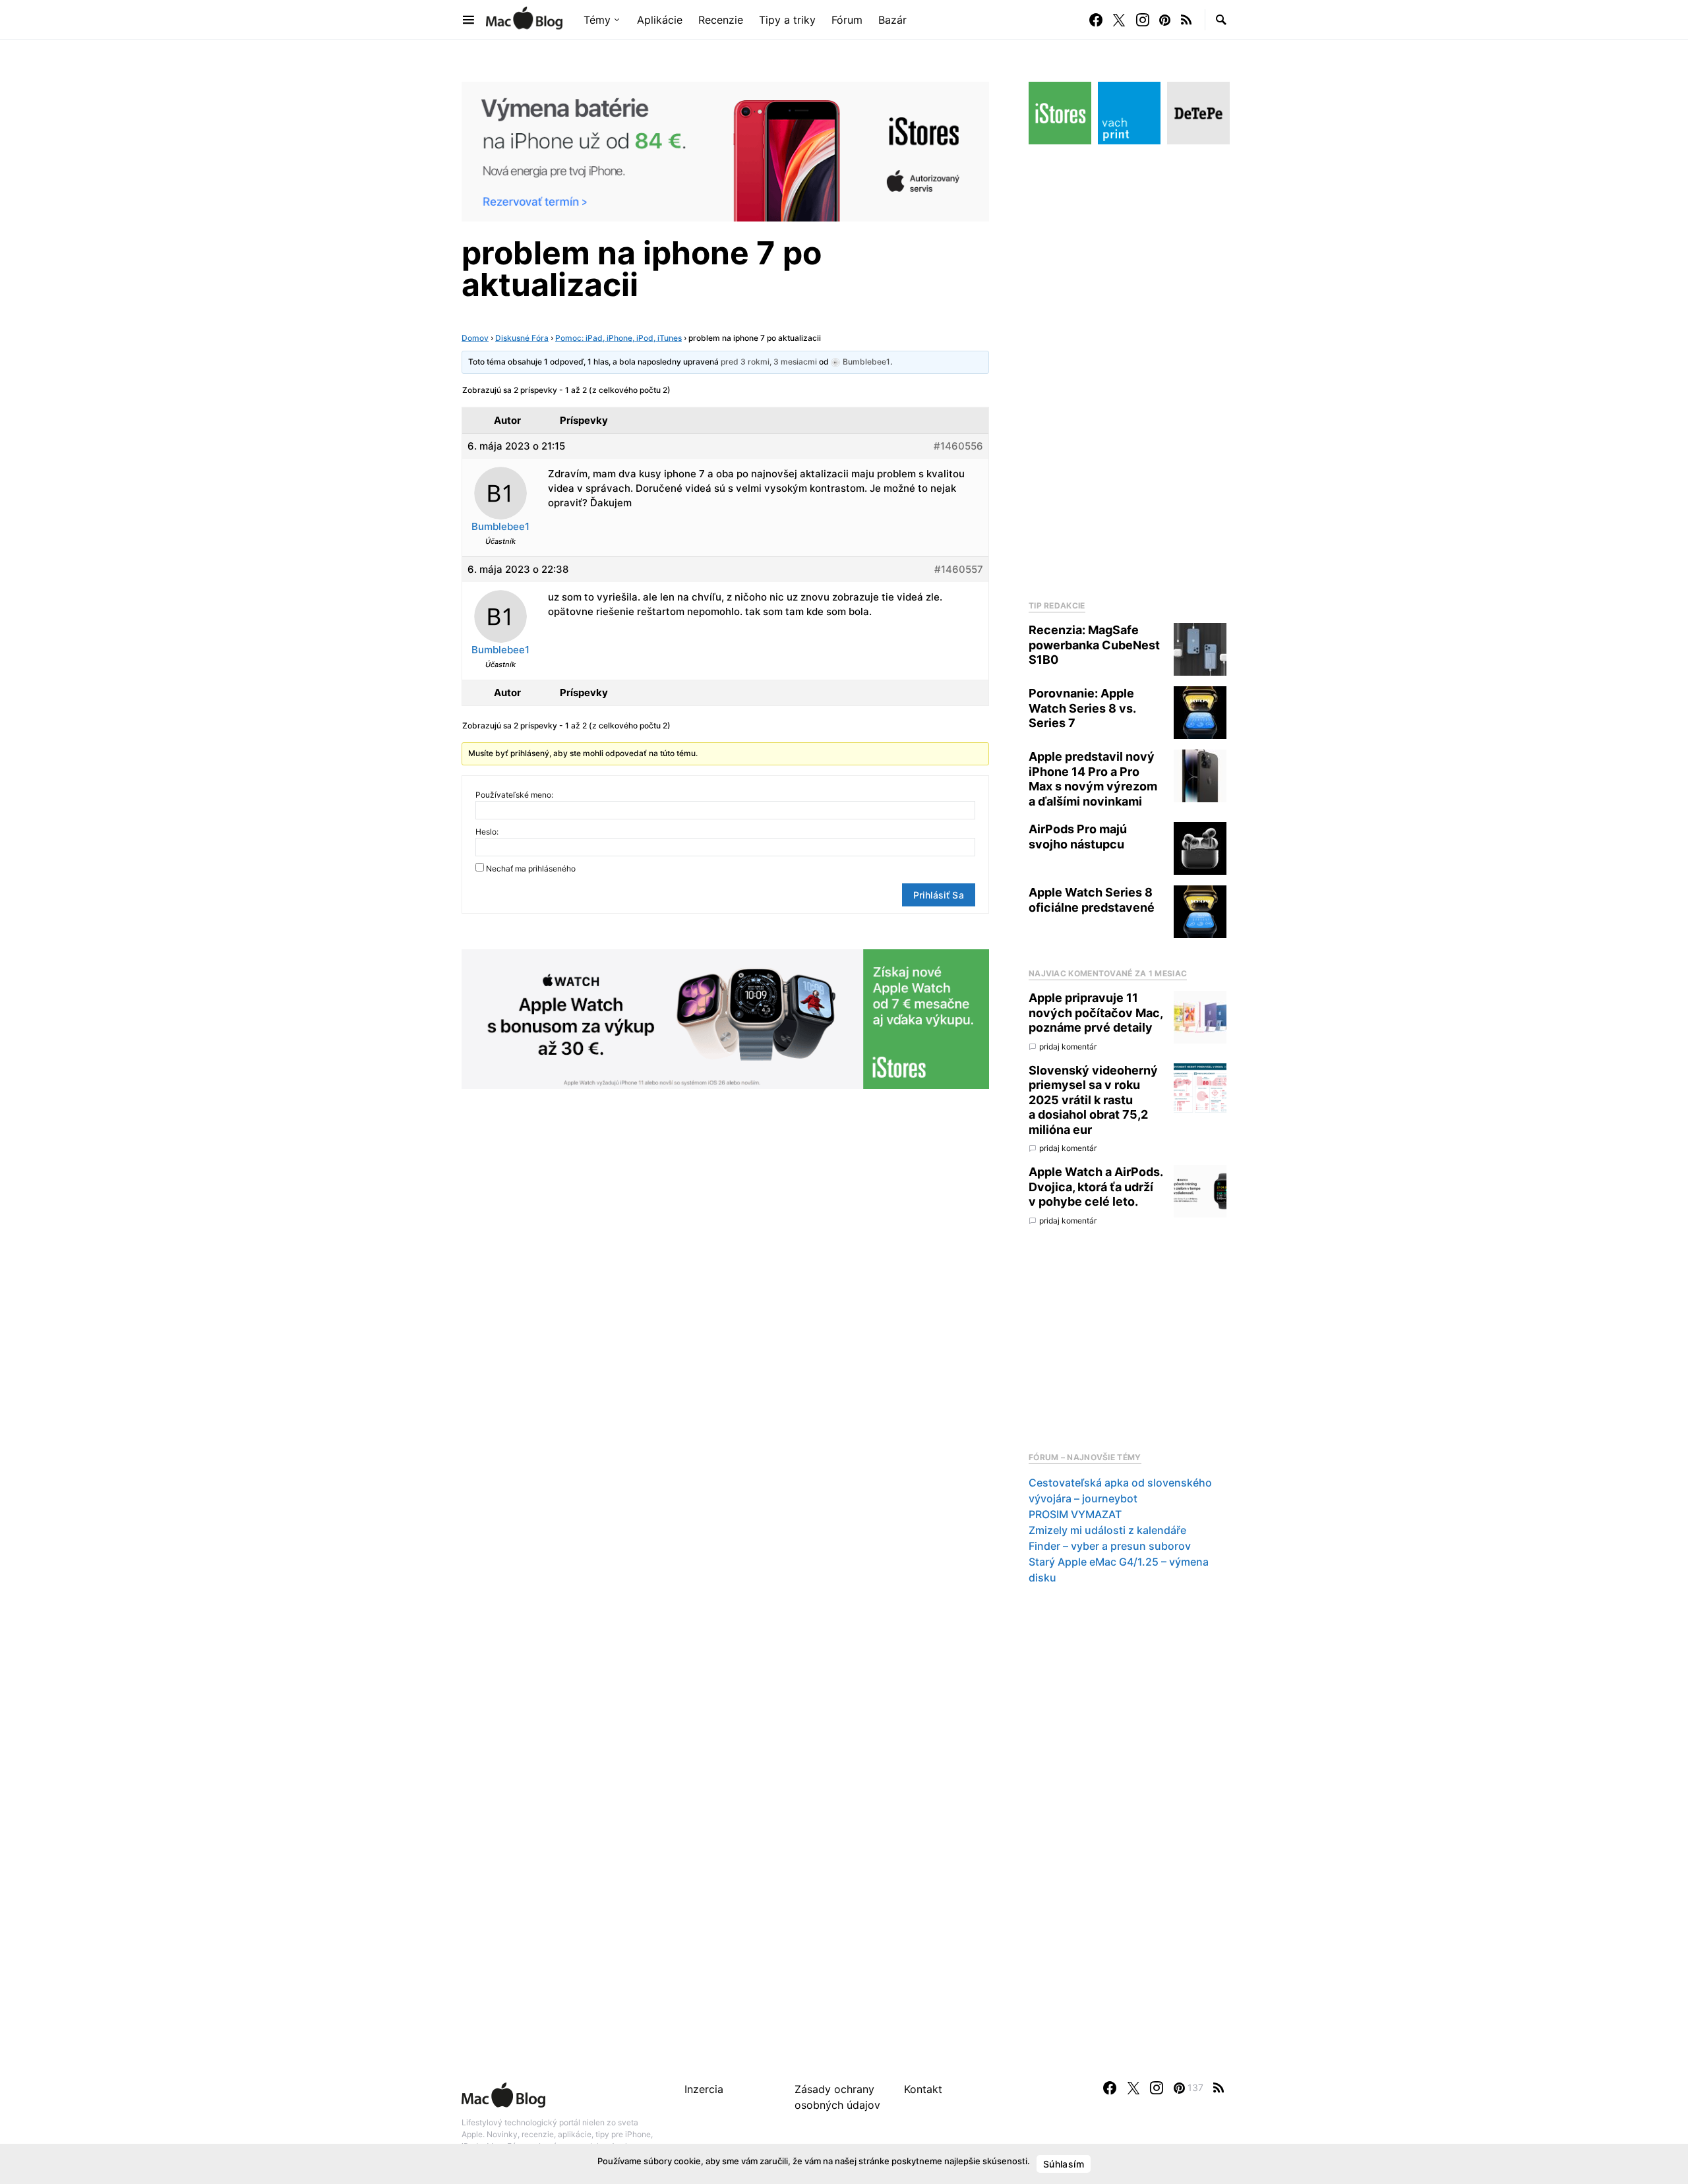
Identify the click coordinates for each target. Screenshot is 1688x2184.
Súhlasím (1064, 2164)
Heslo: (487, 832)
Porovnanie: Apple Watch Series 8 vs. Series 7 (1082, 708)
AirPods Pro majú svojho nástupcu (1078, 837)
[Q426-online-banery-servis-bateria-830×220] (725, 150)
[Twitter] (1119, 20)
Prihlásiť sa (939, 895)
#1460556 (958, 446)
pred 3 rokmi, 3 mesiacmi (769, 362)
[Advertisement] (1128, 369)
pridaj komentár (1068, 1047)
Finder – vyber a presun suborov (1110, 1546)
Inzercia (704, 2089)
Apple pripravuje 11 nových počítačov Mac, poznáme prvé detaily (1096, 1013)
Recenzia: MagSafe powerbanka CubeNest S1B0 (1094, 645)
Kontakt (923, 2089)
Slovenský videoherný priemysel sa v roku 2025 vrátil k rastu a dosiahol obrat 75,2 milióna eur (1093, 1100)
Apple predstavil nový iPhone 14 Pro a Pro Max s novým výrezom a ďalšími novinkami (1093, 779)
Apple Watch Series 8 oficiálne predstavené (1092, 900)
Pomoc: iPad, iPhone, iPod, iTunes (618, 338)
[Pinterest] (1165, 20)
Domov (475, 338)
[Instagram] (1143, 20)
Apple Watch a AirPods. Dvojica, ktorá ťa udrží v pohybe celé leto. (1096, 1187)
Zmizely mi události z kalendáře (1107, 1530)
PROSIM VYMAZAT (1075, 1514)
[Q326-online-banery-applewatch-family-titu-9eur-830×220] (725, 1018)
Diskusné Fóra (522, 338)
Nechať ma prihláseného (531, 869)
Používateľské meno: (514, 795)
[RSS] (1186, 20)
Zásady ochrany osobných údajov (837, 2097)
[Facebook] (1096, 20)
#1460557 (959, 569)
